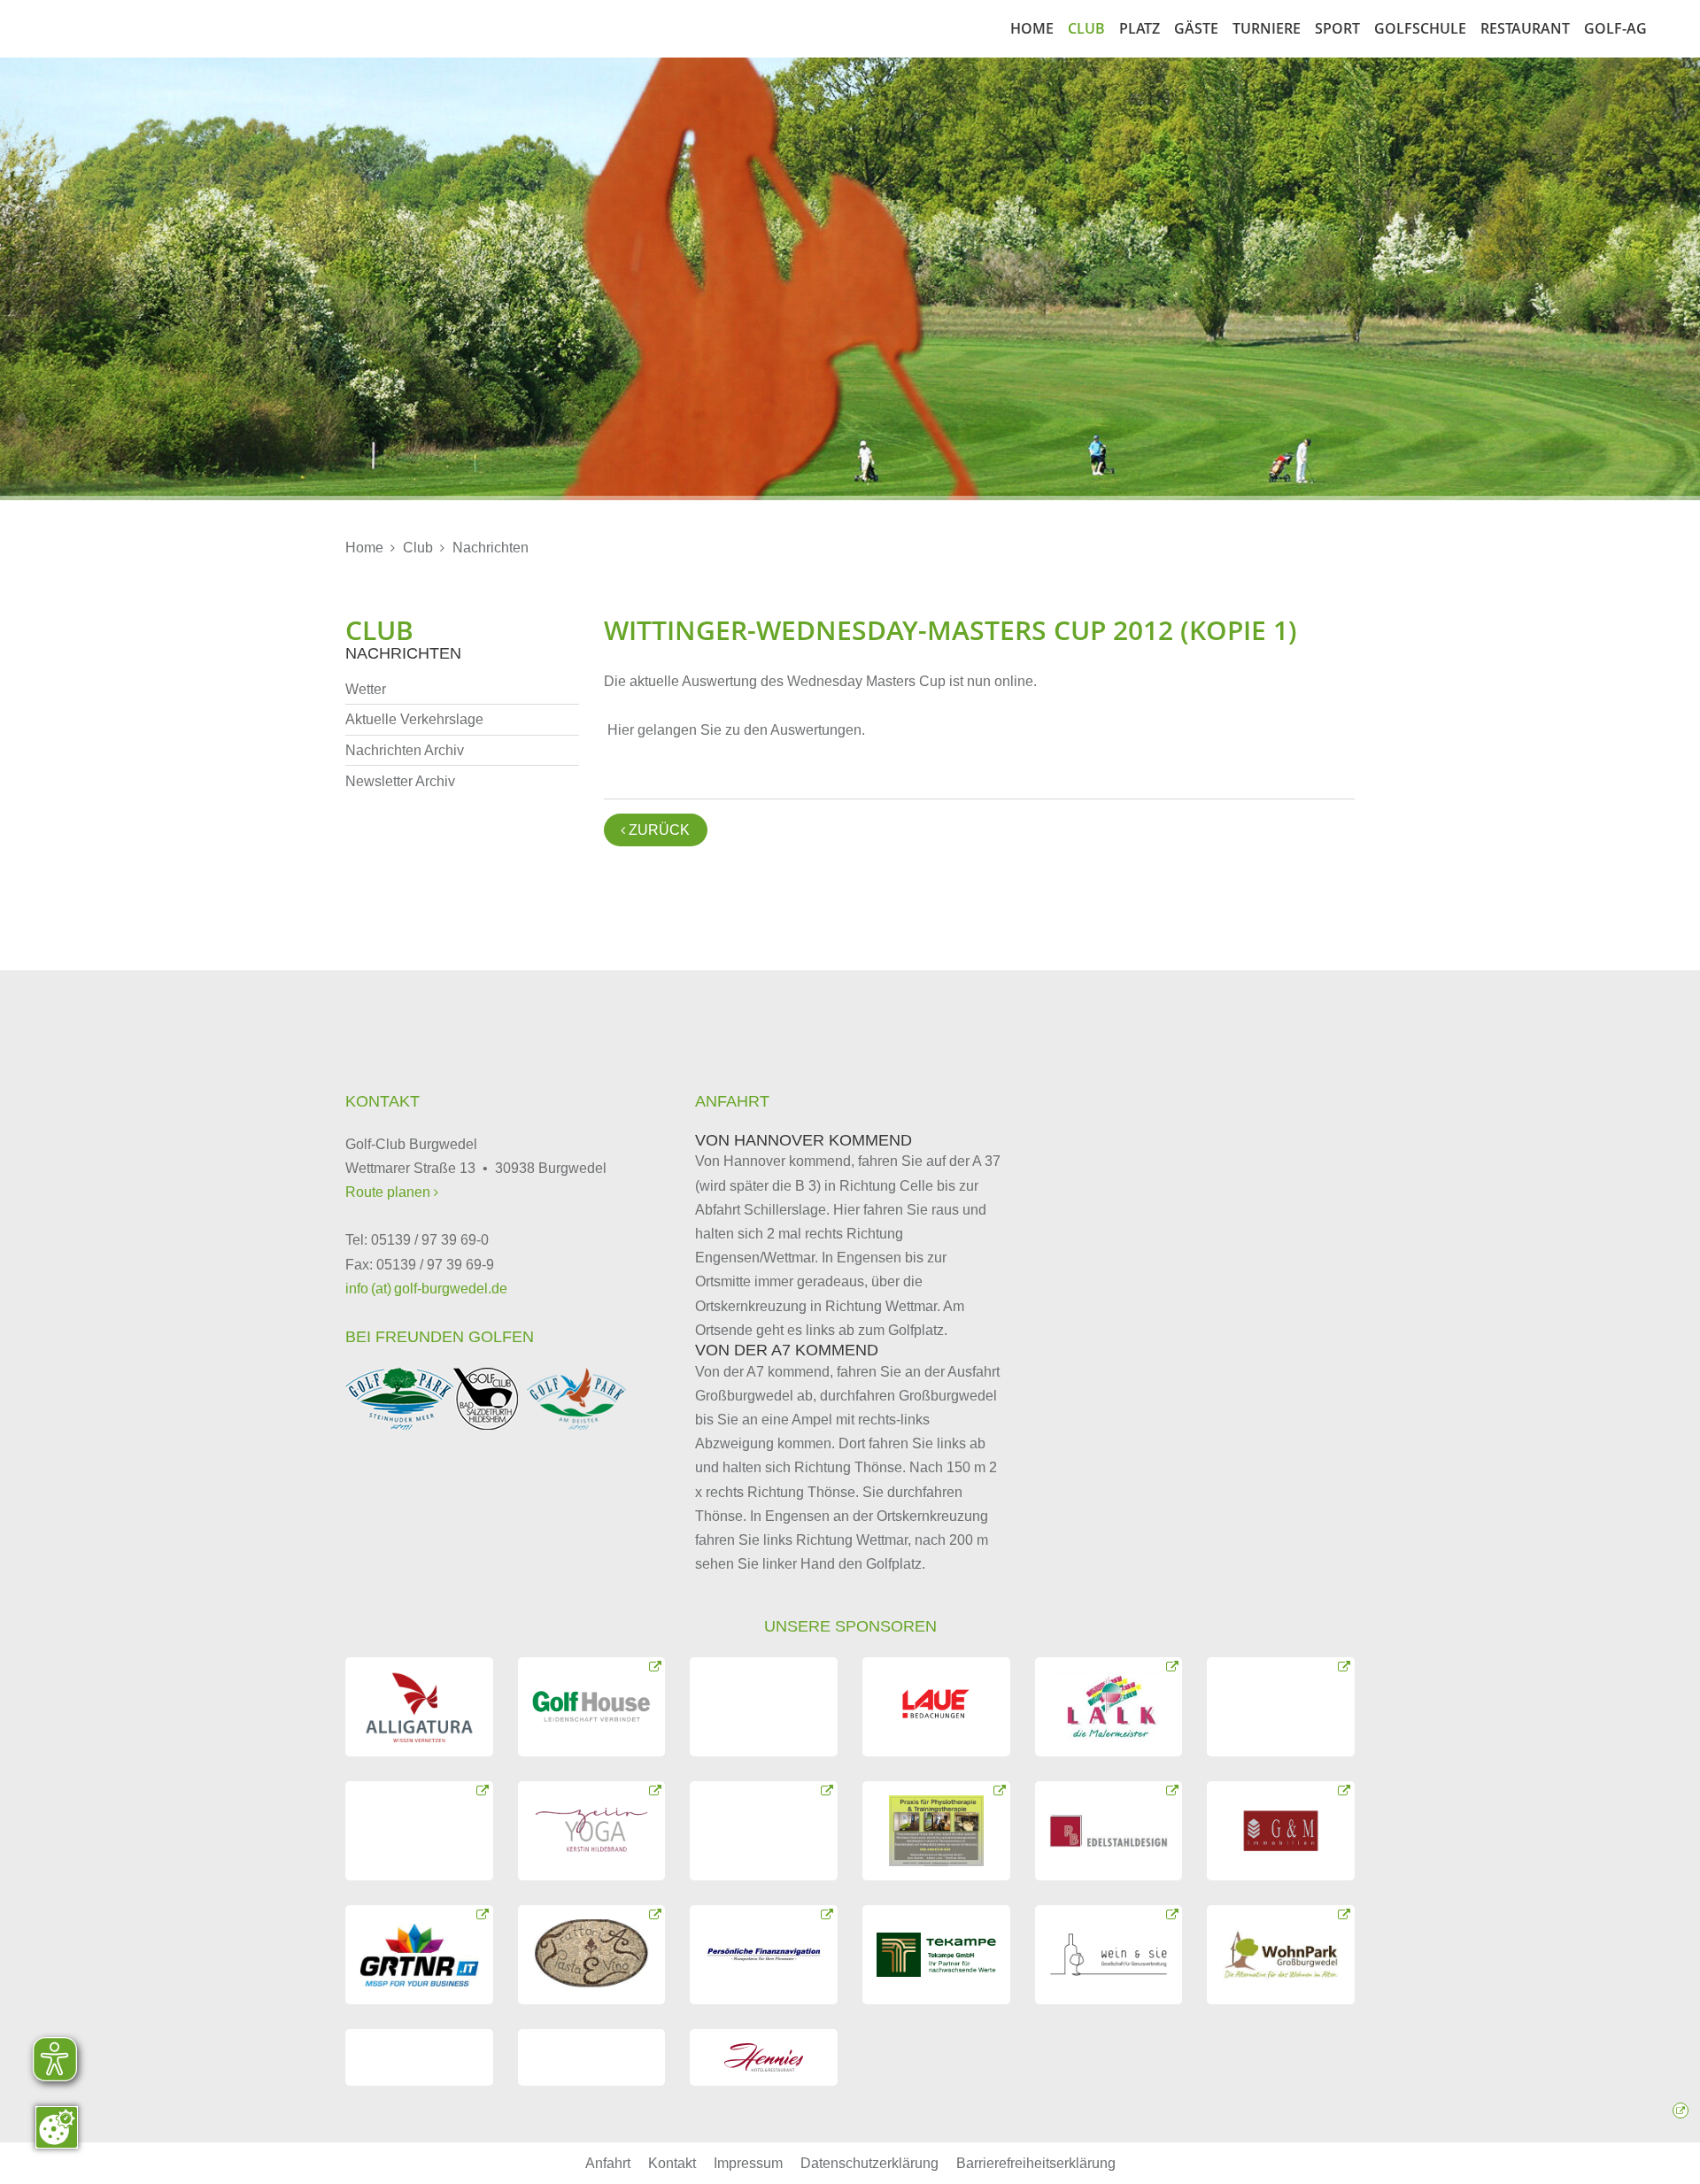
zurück (655, 830)
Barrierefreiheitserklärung (1036, 2163)
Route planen (390, 1192)
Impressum (748, 2163)
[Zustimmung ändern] (57, 2127)
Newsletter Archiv (400, 781)
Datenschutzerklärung (869, 2163)
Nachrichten (491, 548)
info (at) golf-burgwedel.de (426, 1289)
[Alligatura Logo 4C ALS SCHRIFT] (419, 1707)
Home (1032, 28)
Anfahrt (608, 2163)
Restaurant (1525, 28)
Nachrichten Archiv (405, 750)
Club (1086, 28)
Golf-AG (1615, 28)
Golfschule (1420, 28)
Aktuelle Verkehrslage (414, 719)
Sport (1337, 28)
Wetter (366, 689)
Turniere (1267, 28)
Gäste (1196, 28)
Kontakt (672, 2163)
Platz (1140, 28)
